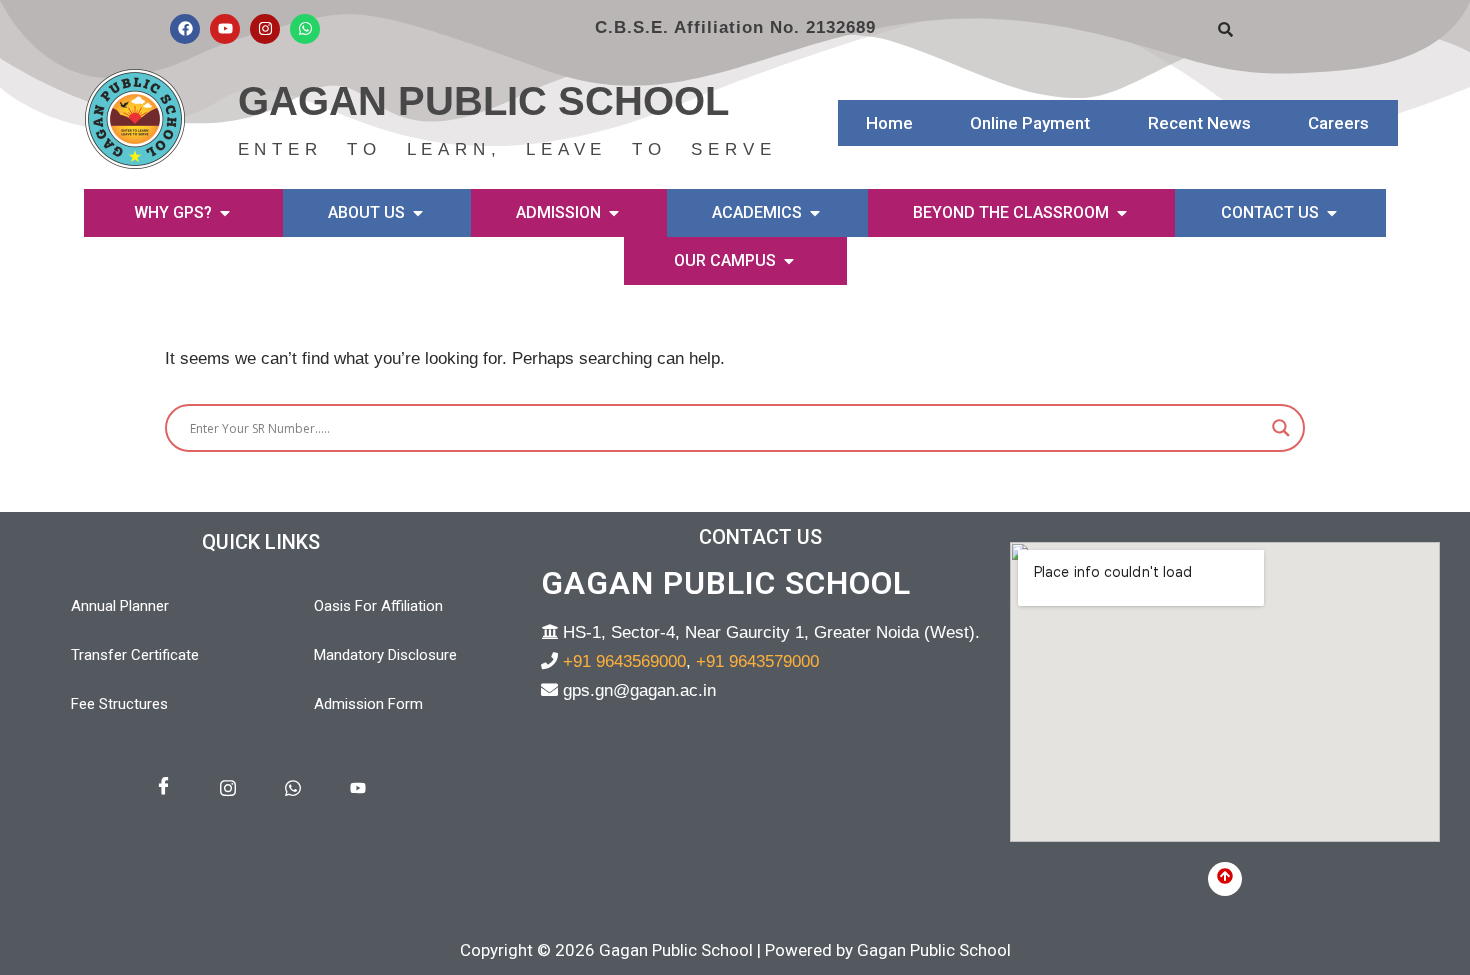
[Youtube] (225, 29)
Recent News (1199, 123)
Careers (1338, 123)
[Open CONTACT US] (1332, 213)
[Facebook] (185, 29)
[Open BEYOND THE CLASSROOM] (1122, 213)
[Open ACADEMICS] (815, 213)
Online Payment (1030, 123)
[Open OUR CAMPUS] (789, 261)
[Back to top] (1225, 879)
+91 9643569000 (624, 661)
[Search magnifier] (1281, 428)
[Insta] (228, 789)
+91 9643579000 (757, 661)
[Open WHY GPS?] (225, 213)
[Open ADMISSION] (614, 213)
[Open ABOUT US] (418, 213)
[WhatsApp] (293, 789)
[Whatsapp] (305, 29)
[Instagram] (265, 29)
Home (889, 123)
